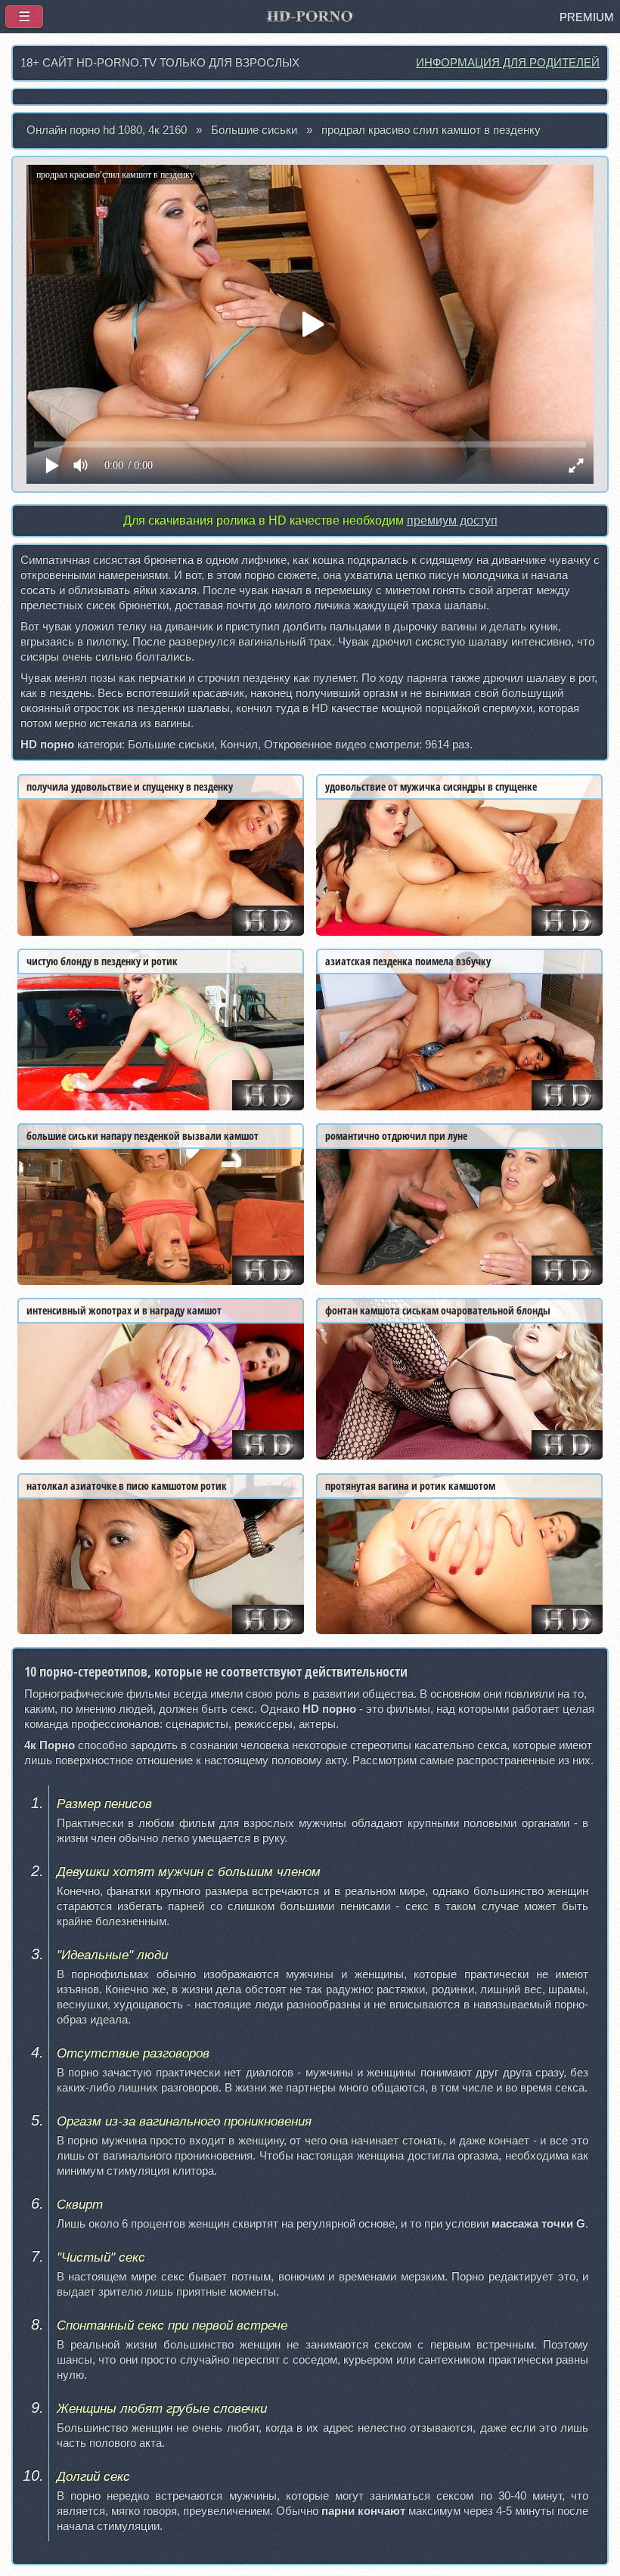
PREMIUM (587, 17)
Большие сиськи (254, 130)
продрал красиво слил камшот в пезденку (431, 130)
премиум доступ (452, 520)
